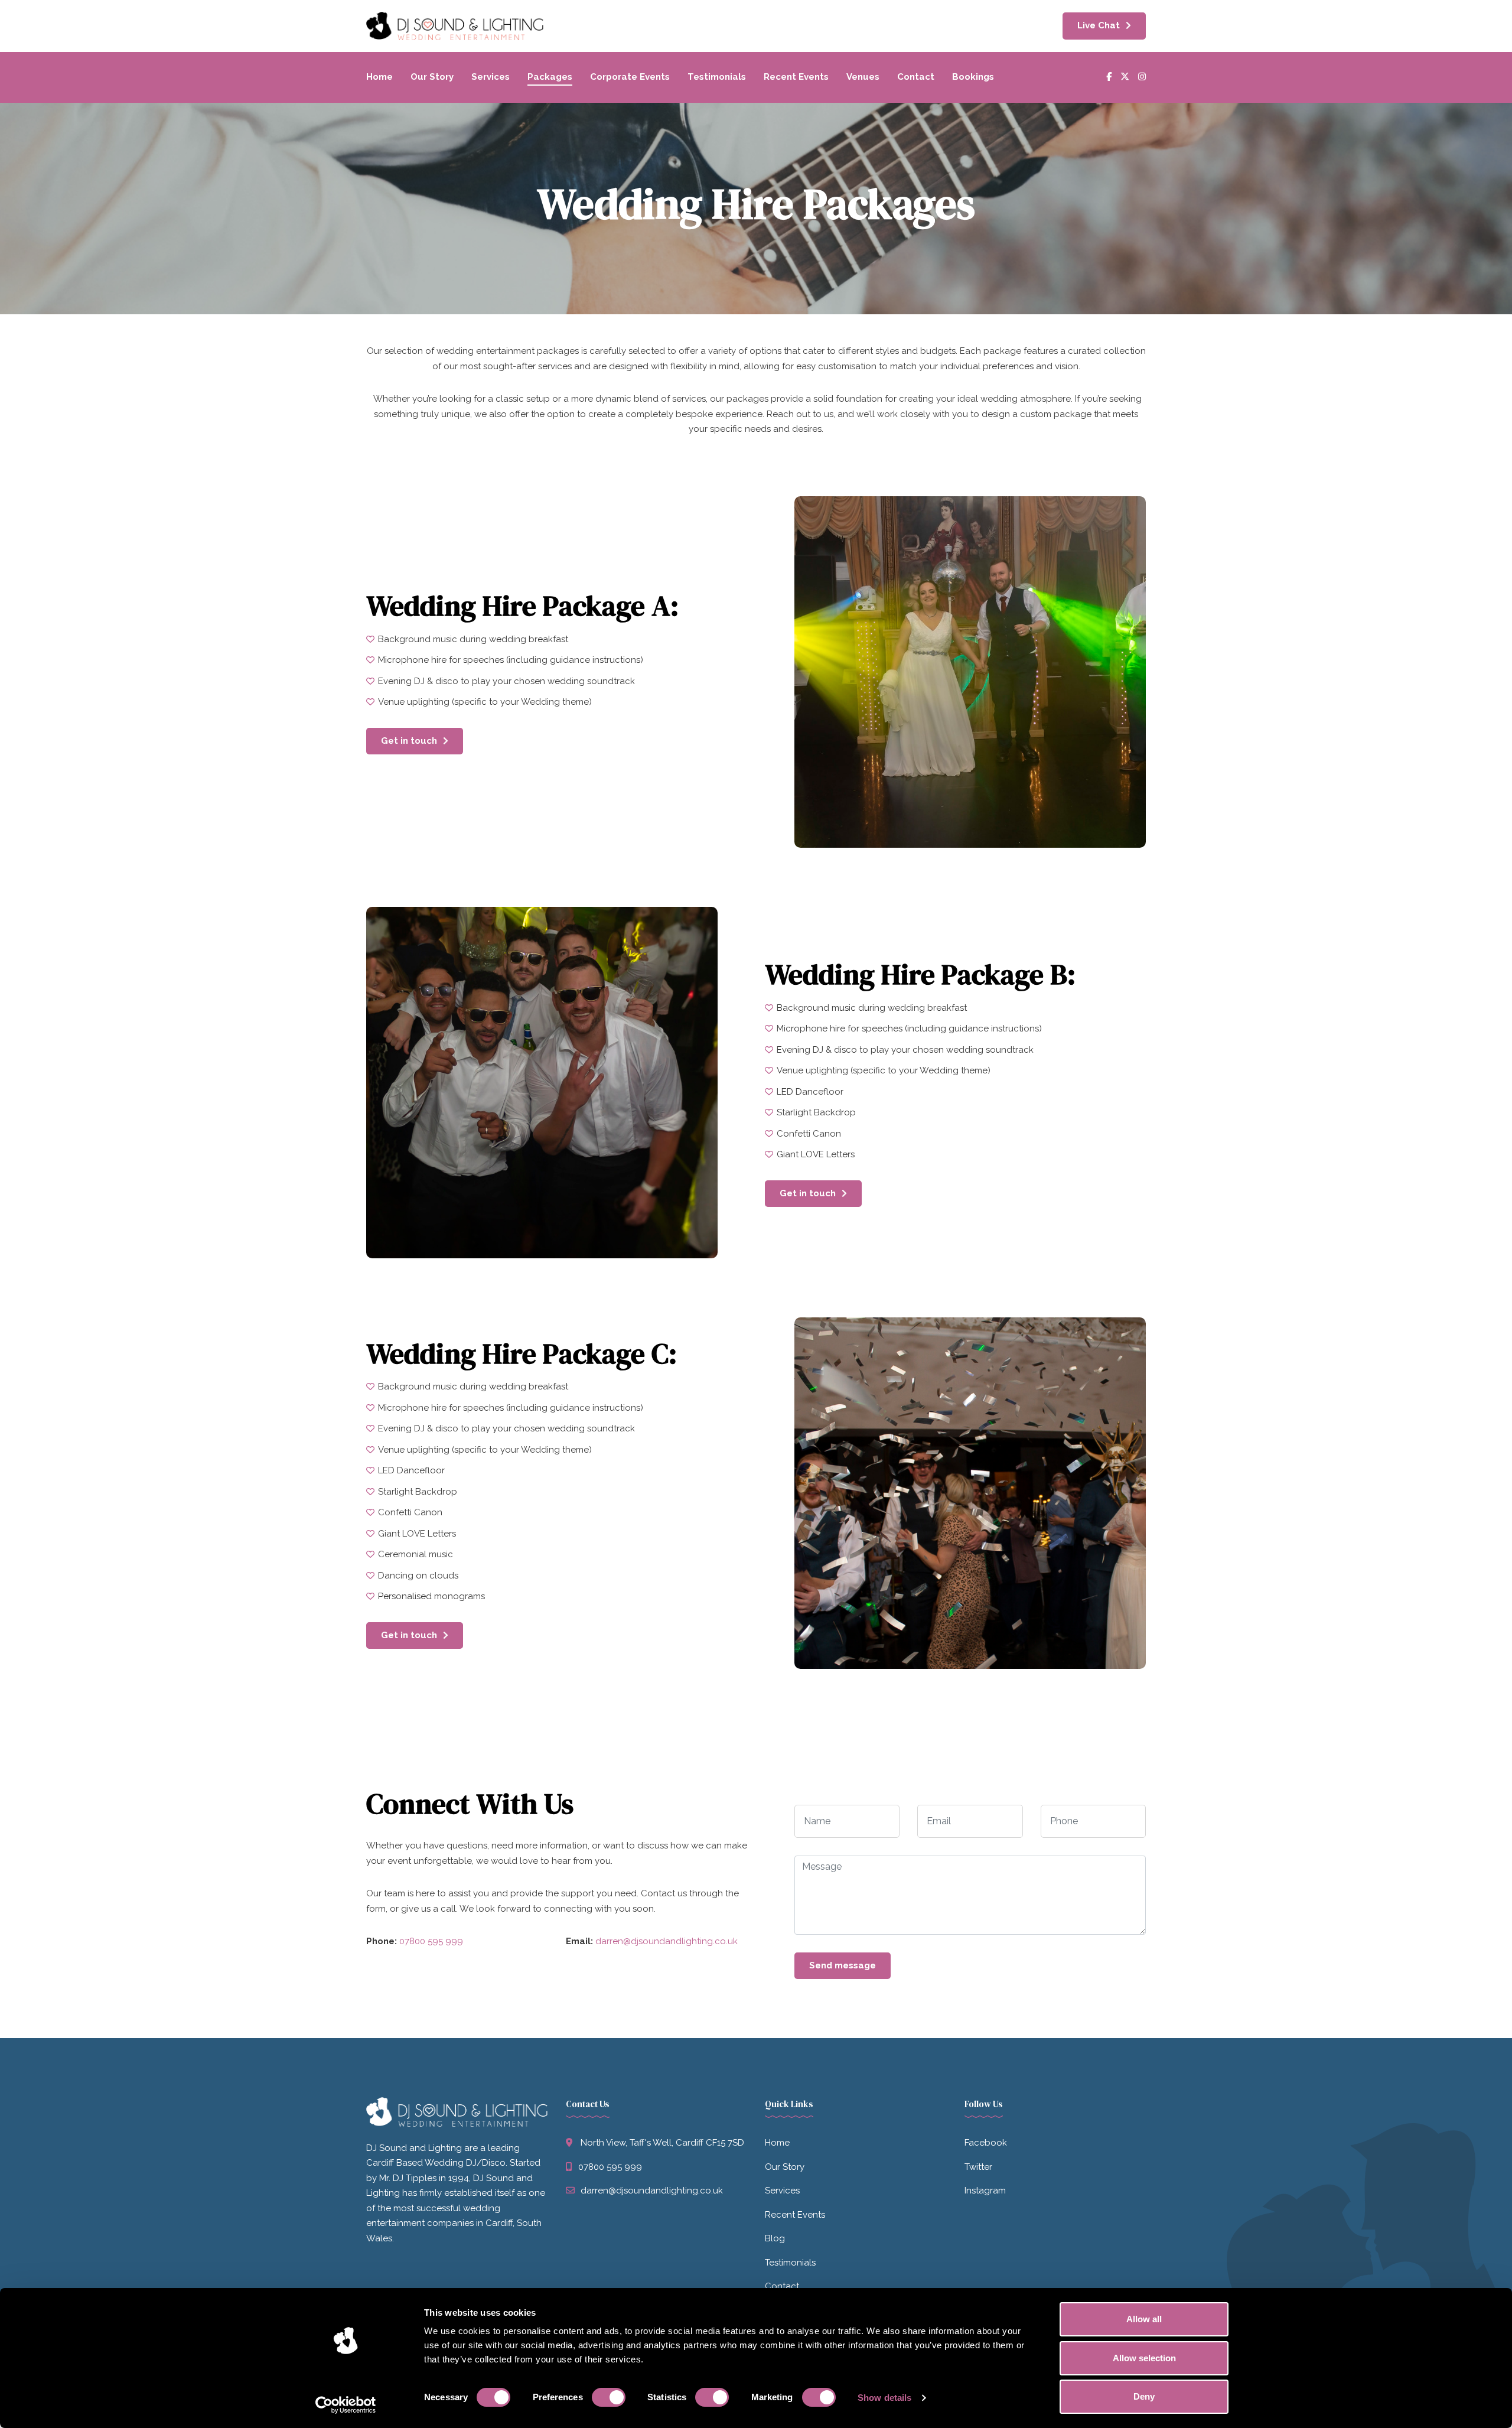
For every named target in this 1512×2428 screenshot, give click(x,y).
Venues (863, 77)
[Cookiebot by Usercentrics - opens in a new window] (346, 2405)
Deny (1144, 2396)
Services (491, 77)
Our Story (432, 77)
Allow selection (1144, 2358)
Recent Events (796, 77)
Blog (775, 2238)
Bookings (973, 77)
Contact (916, 77)
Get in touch (409, 741)
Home (379, 77)
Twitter (978, 2167)
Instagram (985, 2191)
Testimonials (717, 77)
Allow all (1144, 2319)
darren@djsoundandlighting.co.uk (667, 1941)
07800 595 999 (431, 1941)
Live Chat (1099, 25)
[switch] (609, 2397)
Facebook (986, 2143)
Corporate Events (630, 77)
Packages (550, 77)
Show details (884, 2398)
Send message (843, 1965)
